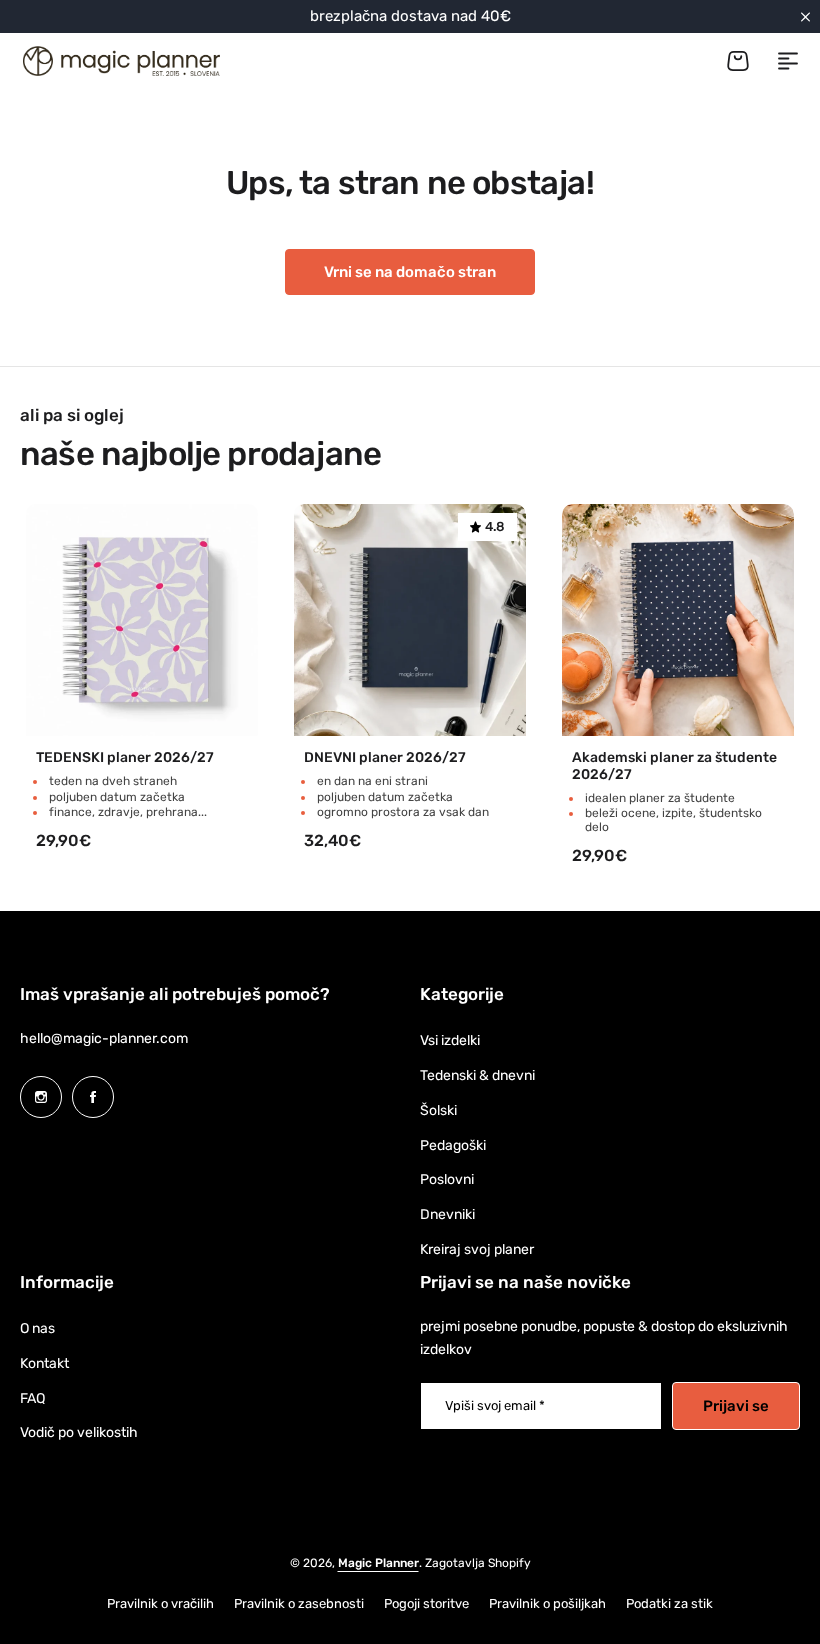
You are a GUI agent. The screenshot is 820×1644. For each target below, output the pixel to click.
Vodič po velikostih (79, 1432)
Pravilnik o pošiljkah (547, 1603)
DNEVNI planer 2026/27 (385, 758)
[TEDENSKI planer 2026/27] (142, 620)
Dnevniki (447, 1214)
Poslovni (447, 1179)
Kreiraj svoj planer (477, 1249)
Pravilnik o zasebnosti (299, 1603)
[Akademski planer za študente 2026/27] (678, 620)
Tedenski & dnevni (477, 1075)
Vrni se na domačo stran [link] (410, 272)
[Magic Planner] (120, 61)
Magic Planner (378, 1563)
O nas (37, 1328)
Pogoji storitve (426, 1603)
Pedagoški (453, 1145)
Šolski (438, 1110)
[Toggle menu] (788, 61)
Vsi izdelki (450, 1040)
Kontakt (44, 1363)
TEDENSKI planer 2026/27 (125, 758)
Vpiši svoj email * (495, 1405)
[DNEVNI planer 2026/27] (410, 620)
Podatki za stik (669, 1603)
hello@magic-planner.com (104, 1038)
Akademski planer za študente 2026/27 (674, 766)
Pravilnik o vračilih (160, 1603)
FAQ (32, 1398)
